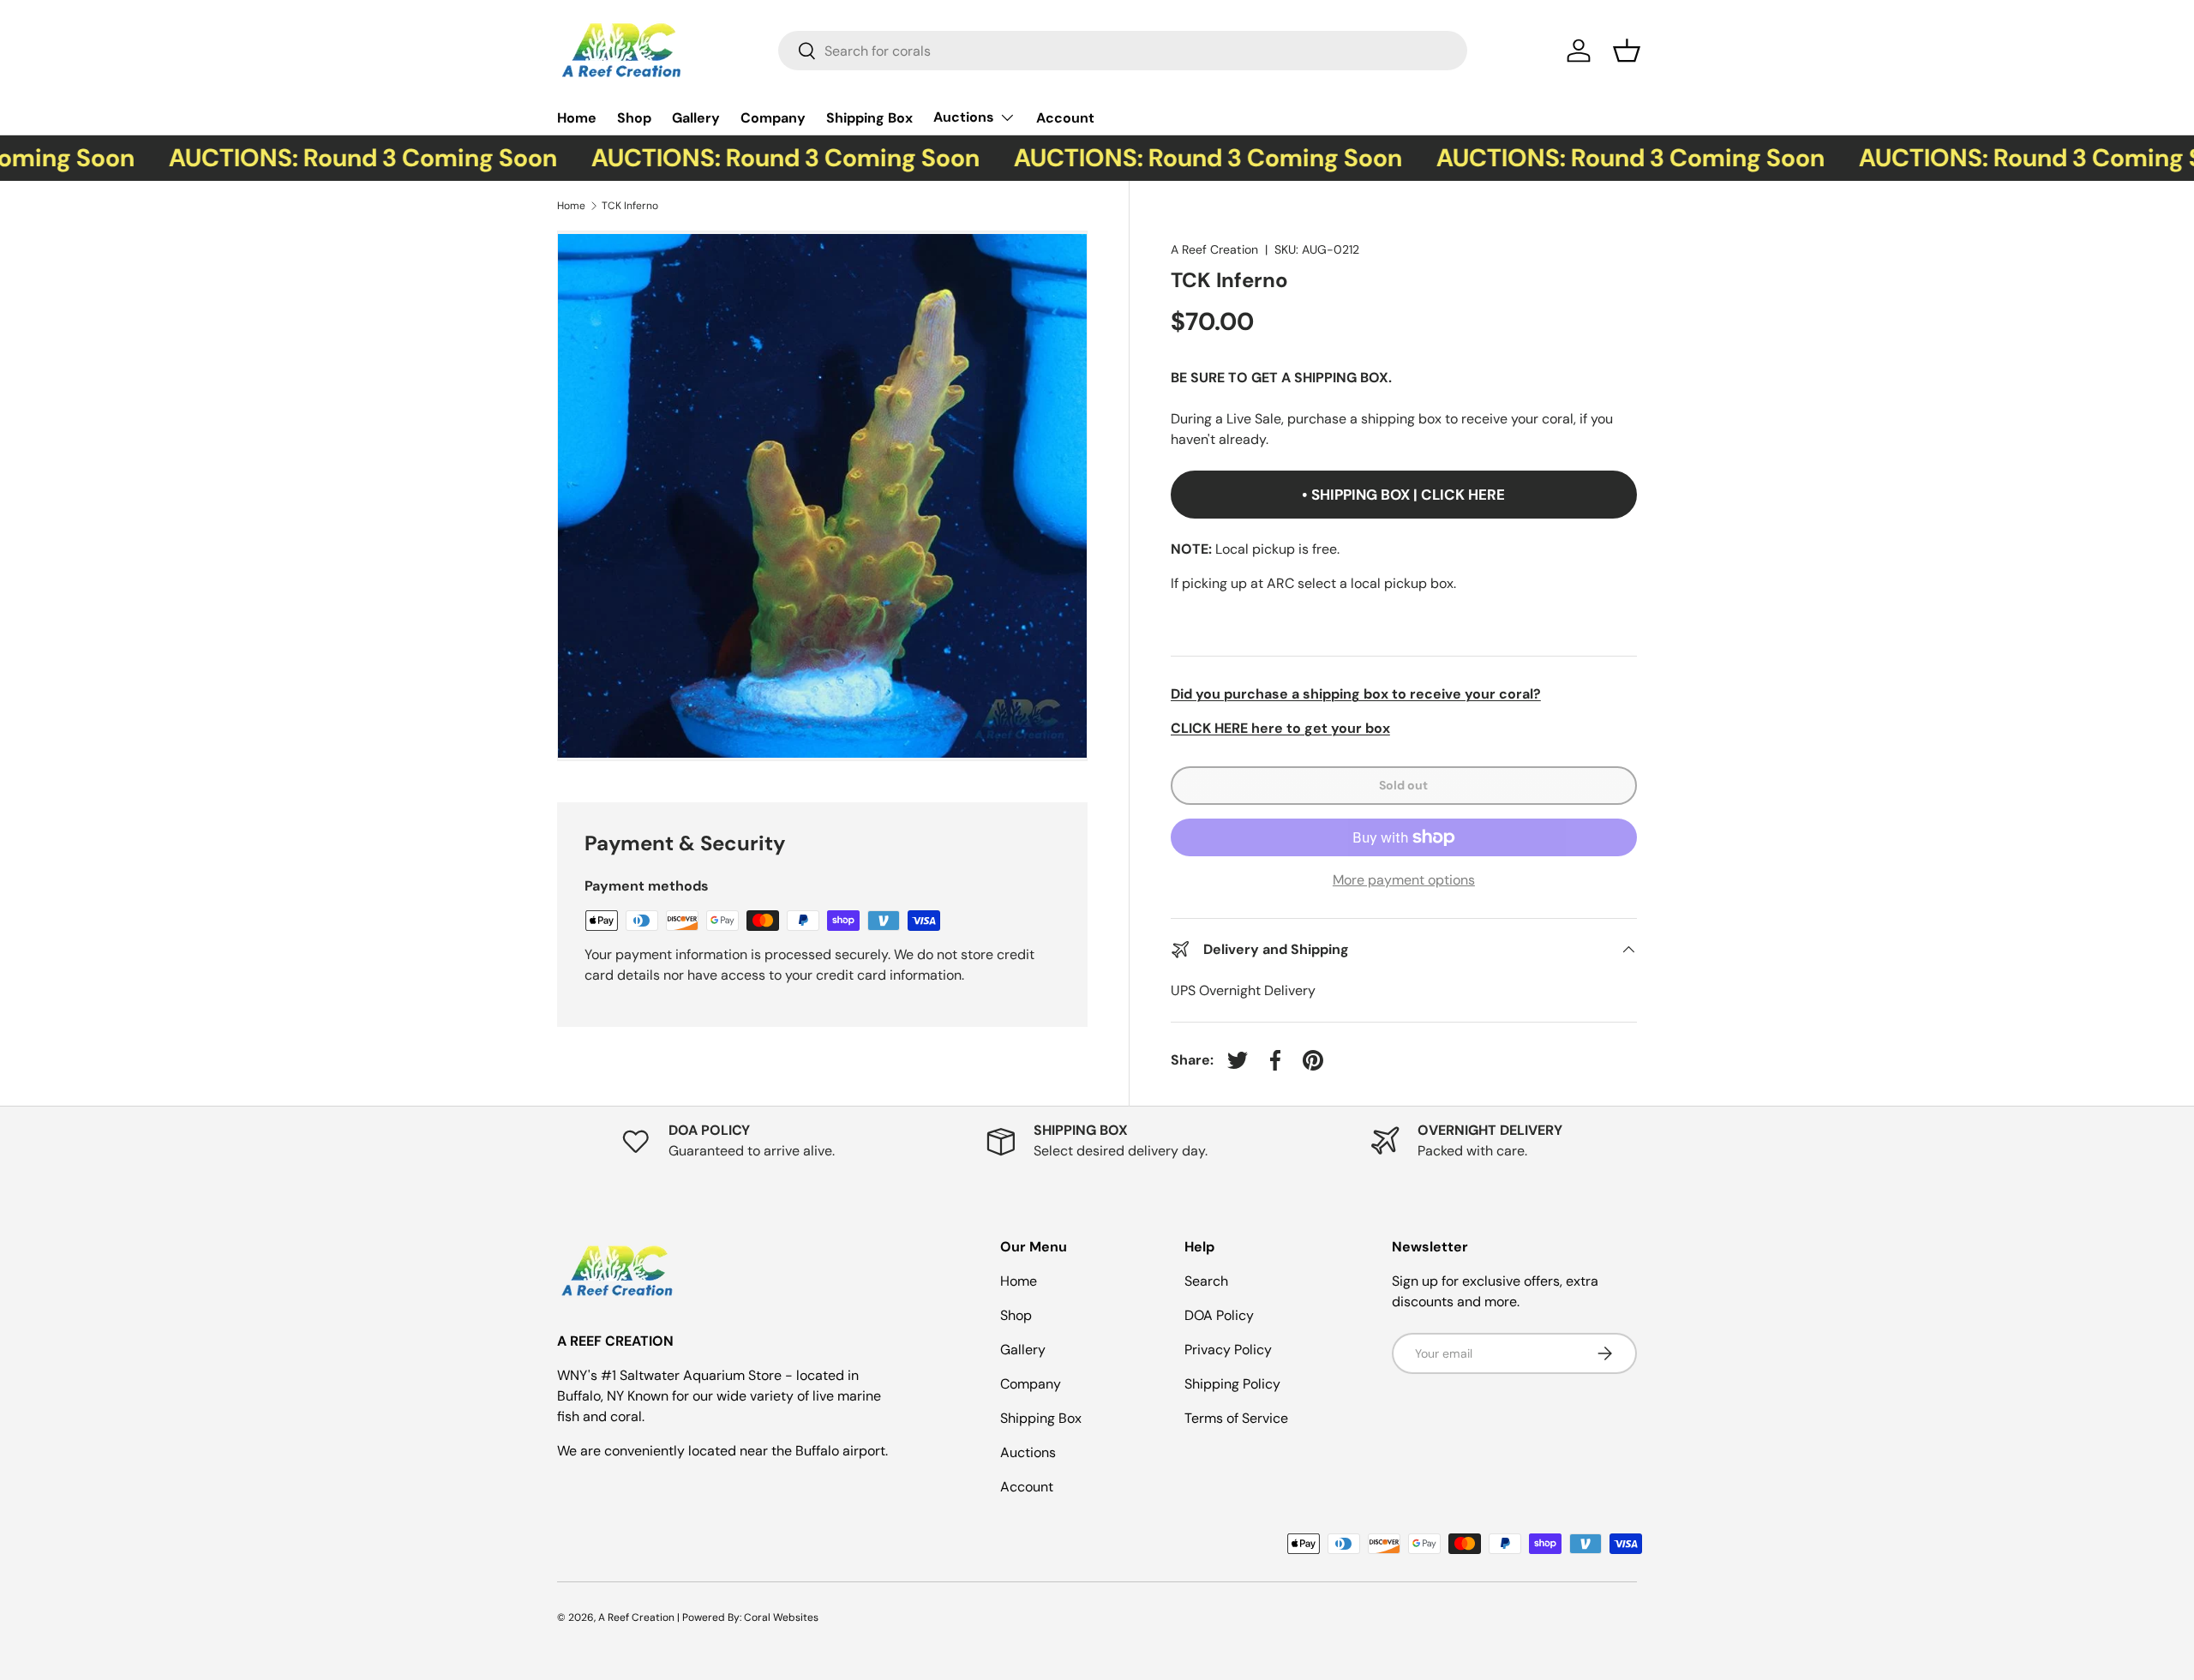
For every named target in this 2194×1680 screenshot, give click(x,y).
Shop (634, 118)
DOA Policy (1219, 1315)
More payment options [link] (1404, 880)
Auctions (964, 117)
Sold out (1403, 785)
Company (773, 118)
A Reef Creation (1214, 249)
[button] (1627, 51)
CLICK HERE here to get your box (1280, 728)
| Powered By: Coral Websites (748, 1617)
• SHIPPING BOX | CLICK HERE (1403, 495)
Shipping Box (869, 118)
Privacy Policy (1228, 1350)
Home (577, 118)
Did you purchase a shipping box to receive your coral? (1356, 694)
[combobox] (1123, 51)
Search (1206, 1281)
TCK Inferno (631, 206)
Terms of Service (1236, 1418)
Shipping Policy (1232, 1384)
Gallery (696, 118)
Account (1065, 118)
